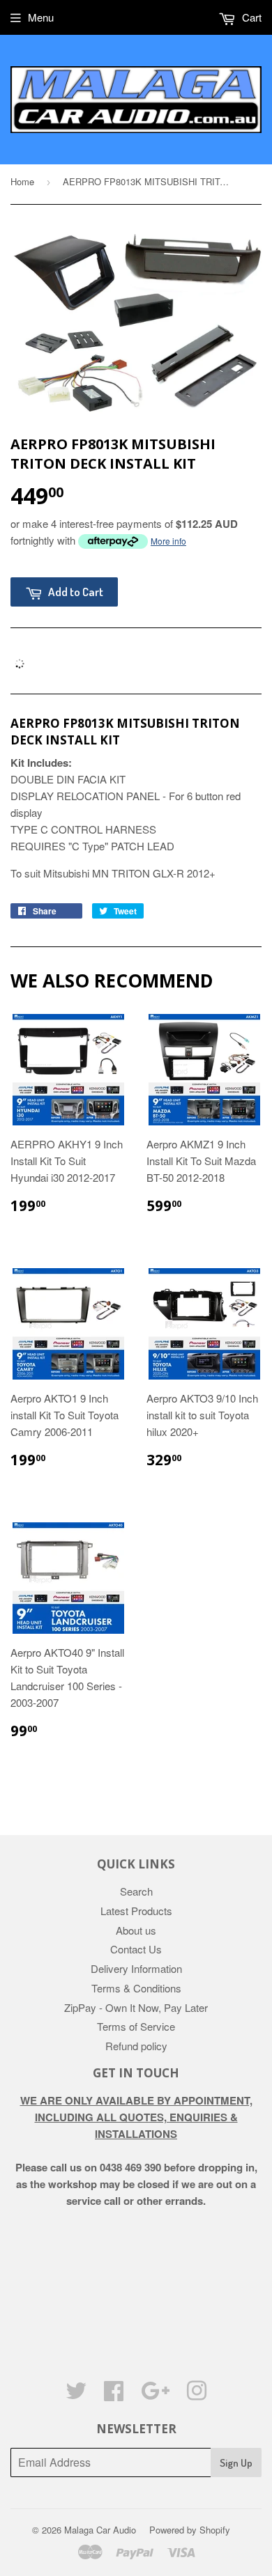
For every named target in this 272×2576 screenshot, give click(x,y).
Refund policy (136, 2046)
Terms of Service (136, 2026)
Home (22, 181)
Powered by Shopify (190, 2530)
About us (136, 1930)
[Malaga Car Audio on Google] (155, 2395)
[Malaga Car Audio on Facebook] (114, 2395)
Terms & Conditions (136, 1988)
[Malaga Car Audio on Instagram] (197, 2395)
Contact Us (136, 1949)
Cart (250, 17)
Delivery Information (136, 1968)
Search (136, 1891)
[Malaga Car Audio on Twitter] (76, 2395)
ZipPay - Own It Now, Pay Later (136, 2007)
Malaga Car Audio (100, 2530)
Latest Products (136, 1911)
